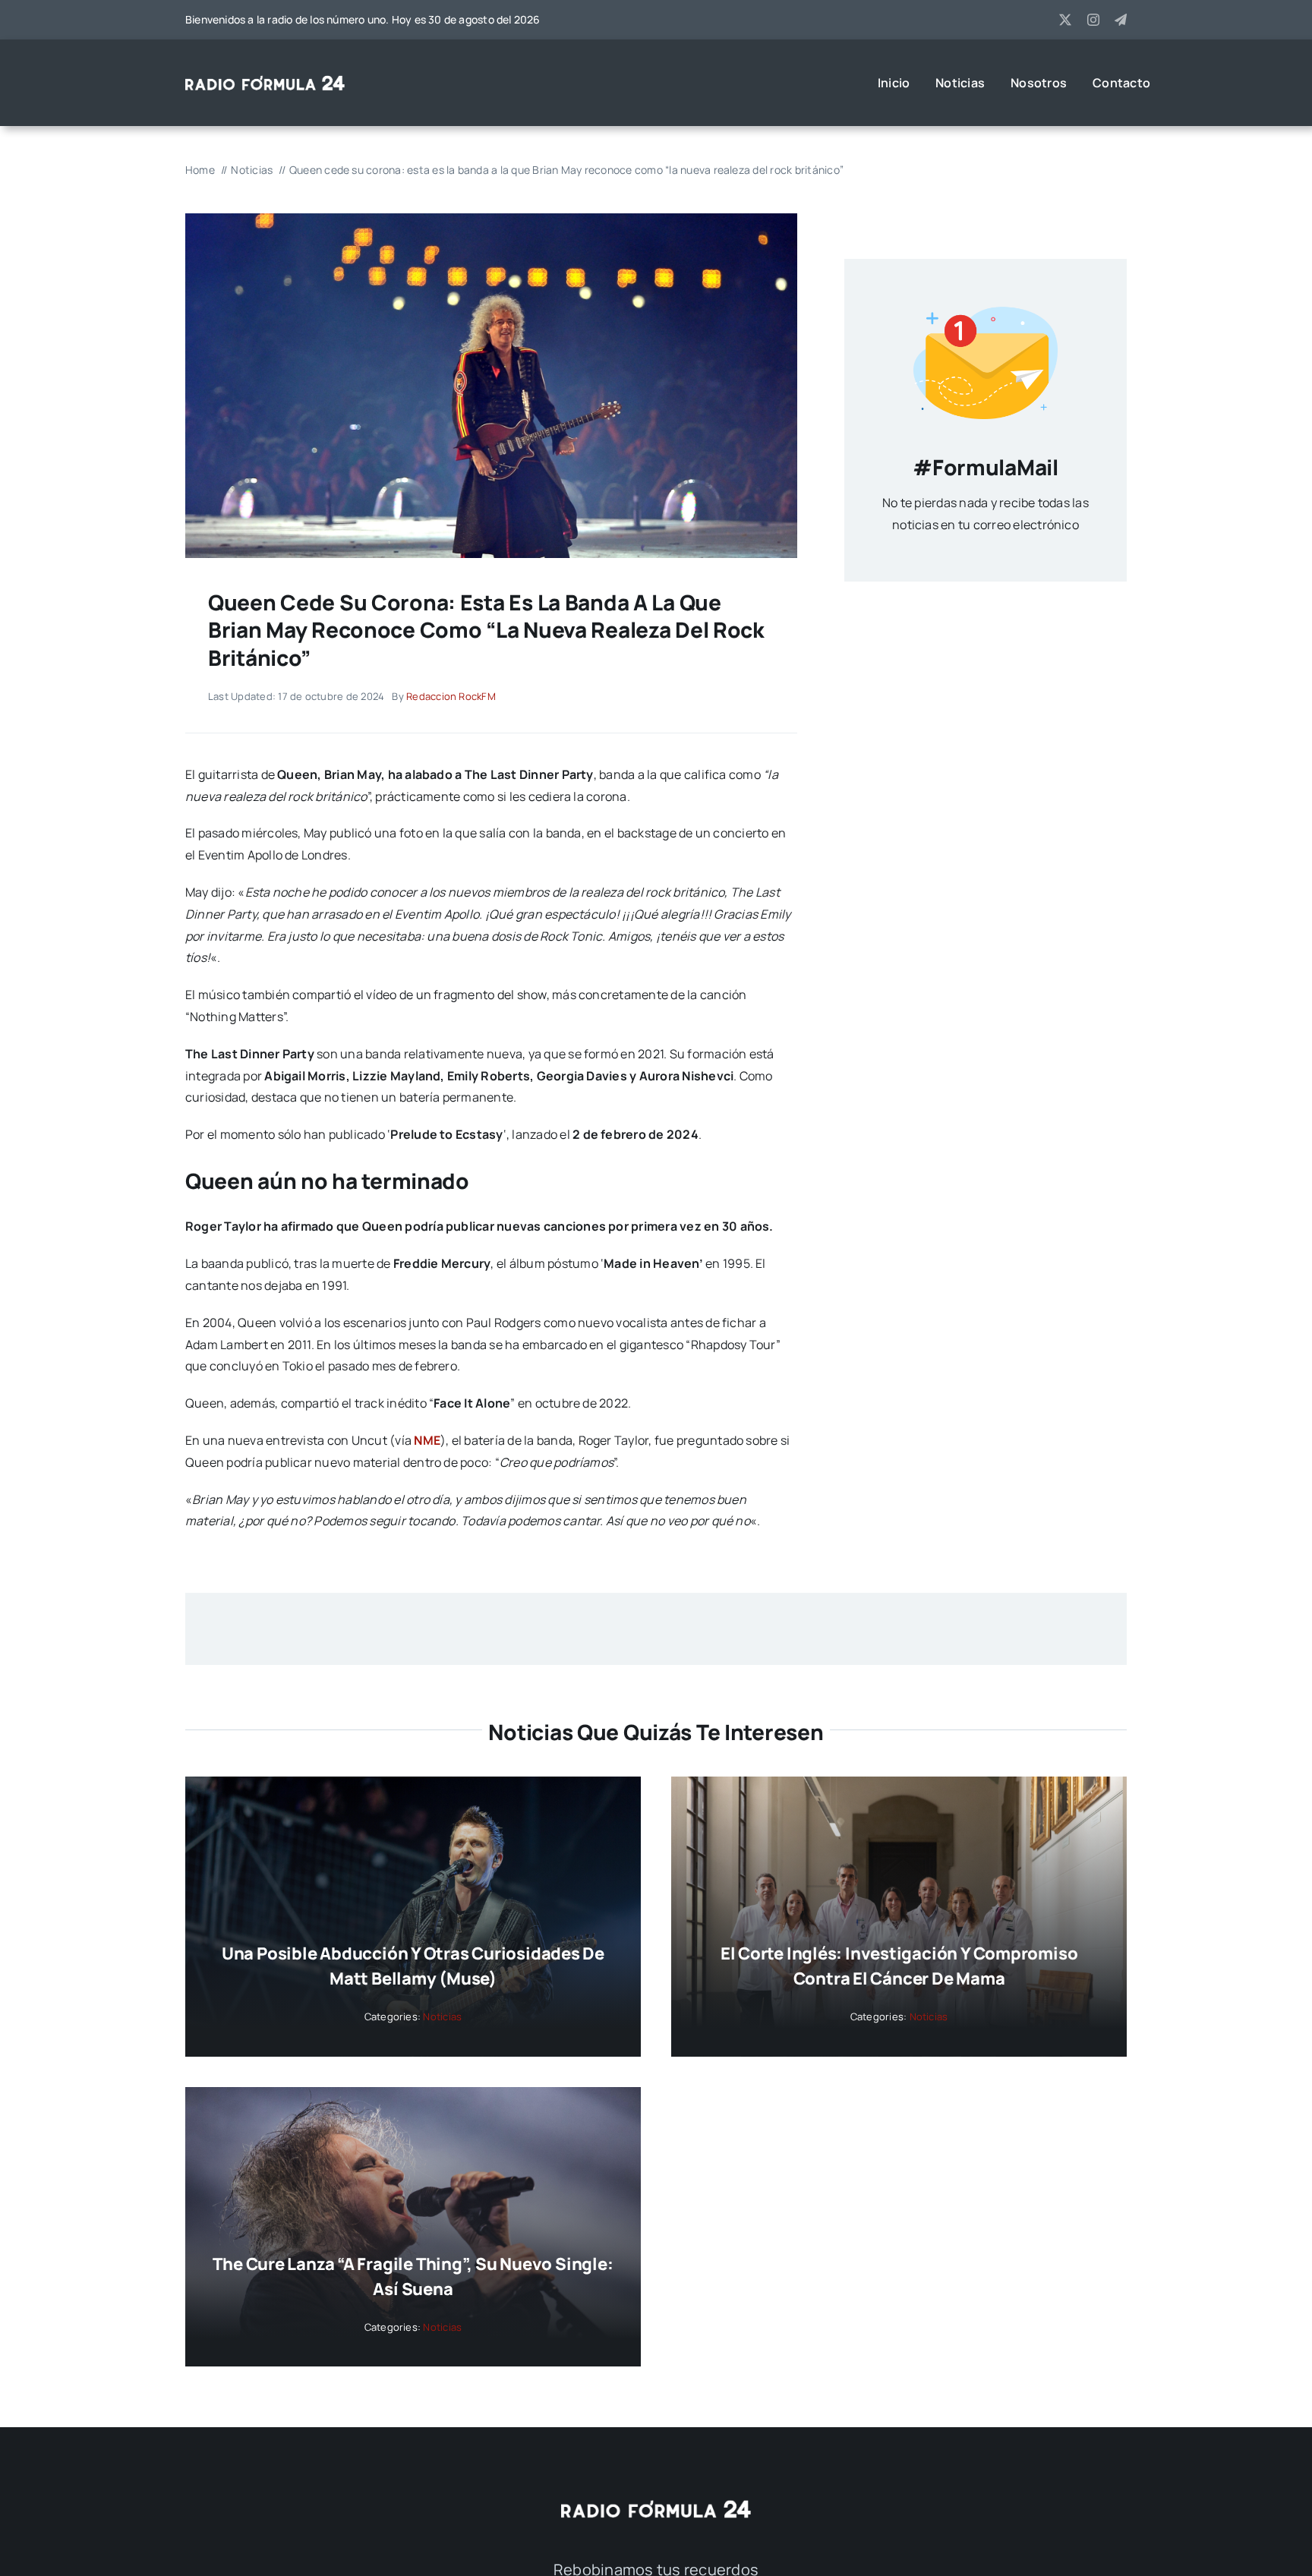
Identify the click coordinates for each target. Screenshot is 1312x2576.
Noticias (442, 2016)
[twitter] (1065, 20)
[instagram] (1093, 20)
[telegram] (1121, 20)
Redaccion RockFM (451, 696)
